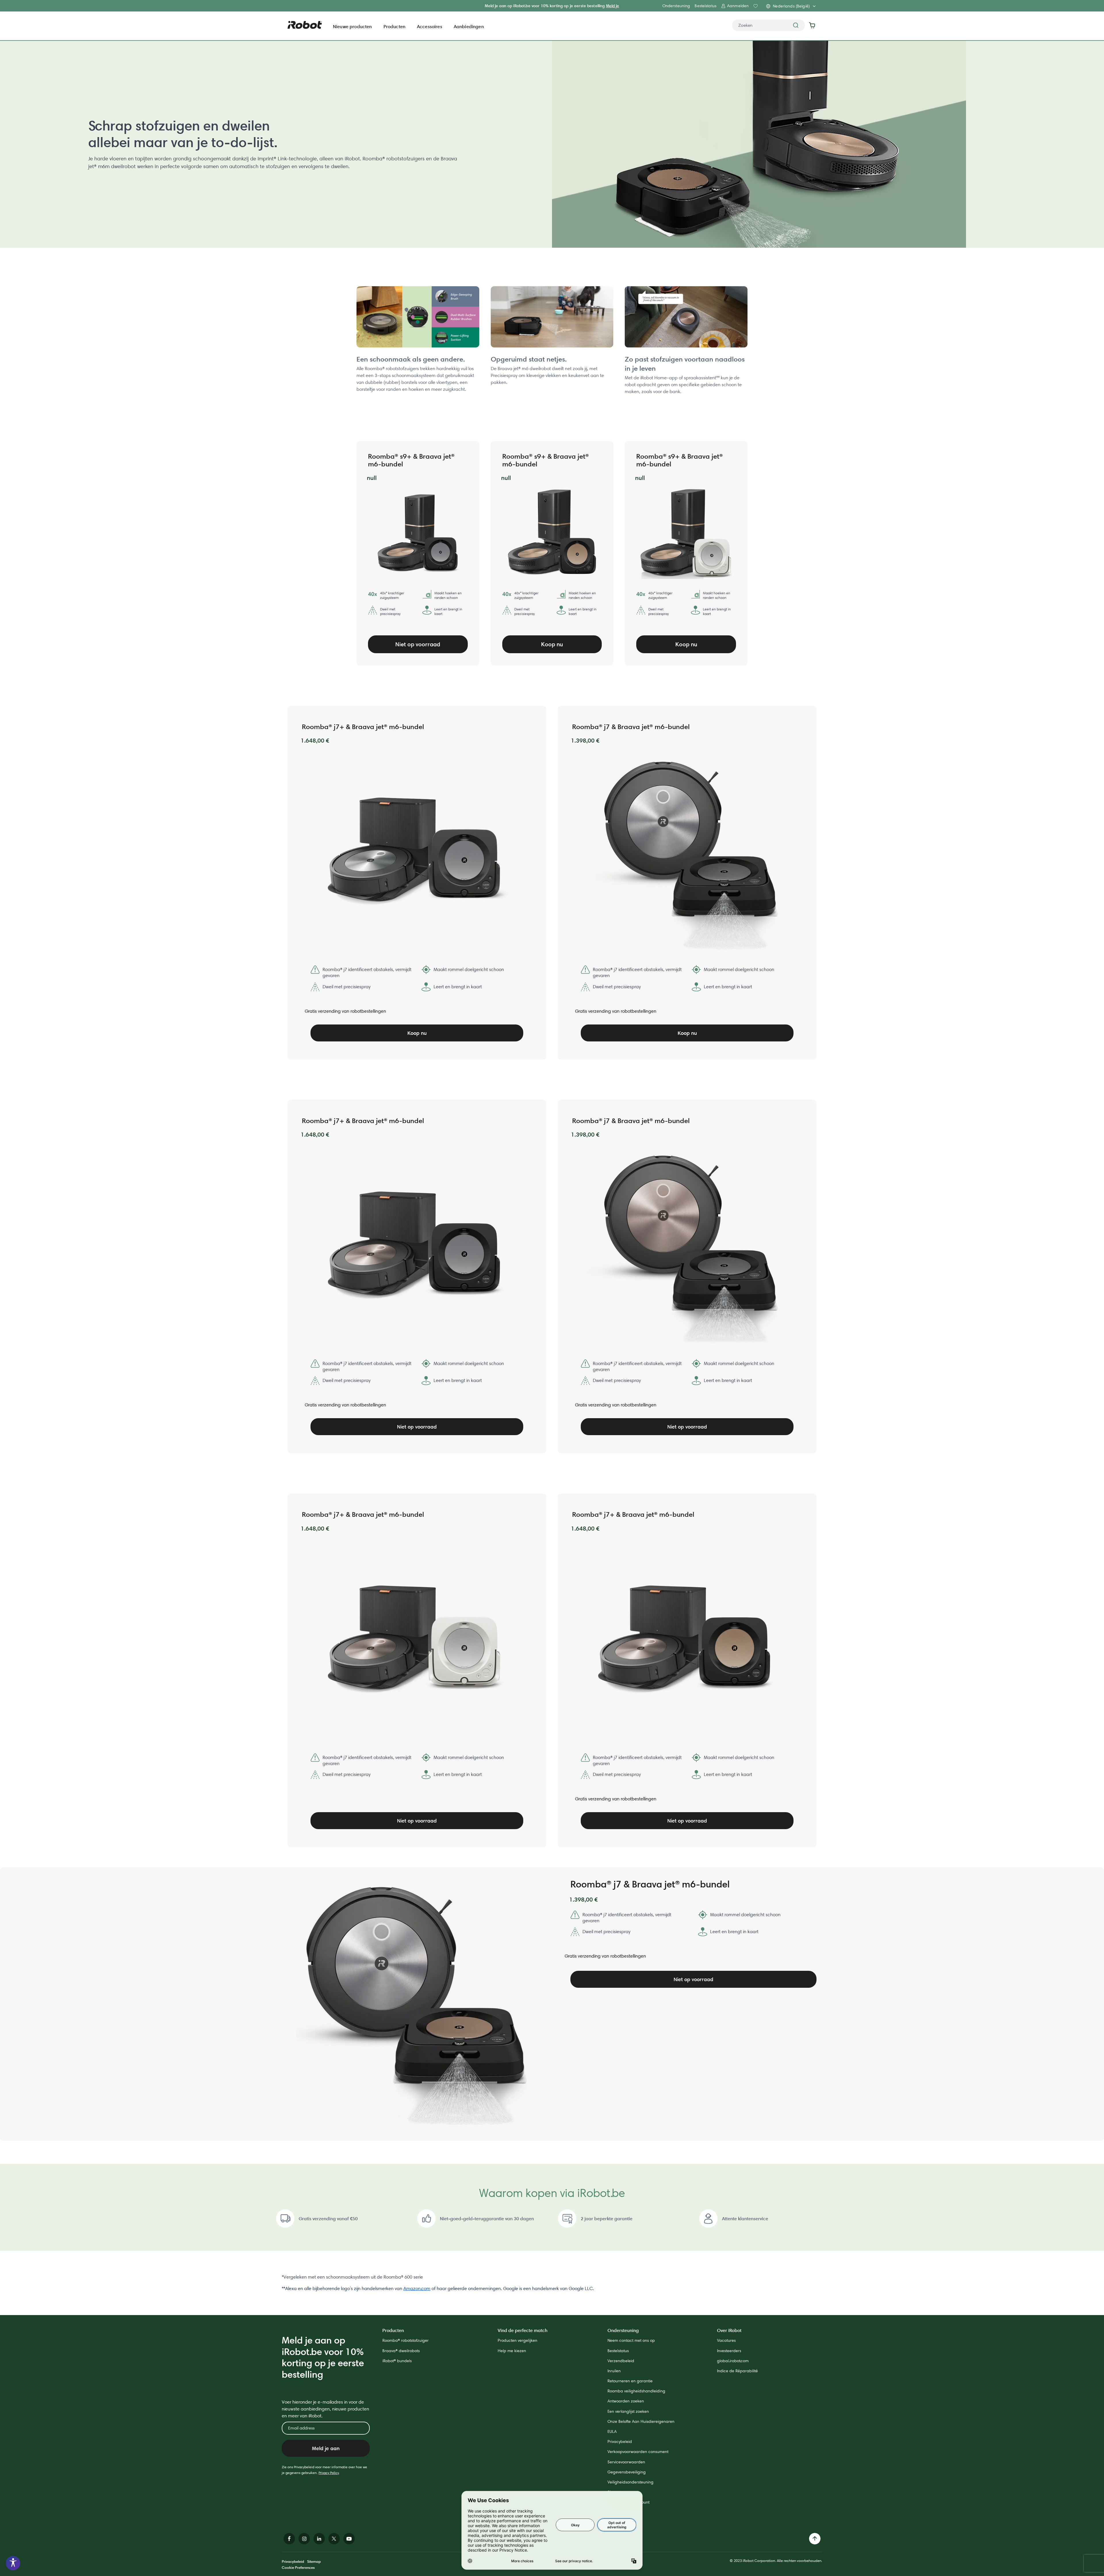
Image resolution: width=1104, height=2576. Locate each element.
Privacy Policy (329, 2473)
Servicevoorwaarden (626, 2462)
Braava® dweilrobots (401, 2351)
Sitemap (314, 2561)
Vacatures (726, 2340)
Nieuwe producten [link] (352, 26)
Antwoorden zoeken (626, 2401)
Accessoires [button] (430, 26)
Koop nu (552, 644)
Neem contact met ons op (631, 2340)
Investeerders (729, 2351)
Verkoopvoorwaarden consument (638, 2452)
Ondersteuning (676, 6)
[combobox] (768, 25)
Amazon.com (417, 2288)
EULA (612, 2431)
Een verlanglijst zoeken (628, 2411)
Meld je (613, 6)
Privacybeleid (620, 2442)
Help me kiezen (512, 2351)
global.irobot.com (733, 2361)
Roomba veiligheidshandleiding (636, 2391)
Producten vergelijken (517, 2340)
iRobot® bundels (397, 2361)
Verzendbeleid (621, 2361)
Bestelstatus (706, 6)
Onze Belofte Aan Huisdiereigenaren (641, 2421)
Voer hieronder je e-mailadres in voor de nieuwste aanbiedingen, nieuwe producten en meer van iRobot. (325, 2409)
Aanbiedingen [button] (469, 26)
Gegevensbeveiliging (627, 2472)
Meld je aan (326, 2448)
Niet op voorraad (418, 644)
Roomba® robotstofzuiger (406, 2340)
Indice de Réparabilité (737, 2371)
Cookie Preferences (298, 2567)
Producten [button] (394, 26)
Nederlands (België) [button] (791, 6)
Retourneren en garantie (630, 2381)
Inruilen (614, 2371)
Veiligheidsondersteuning (630, 2482)
